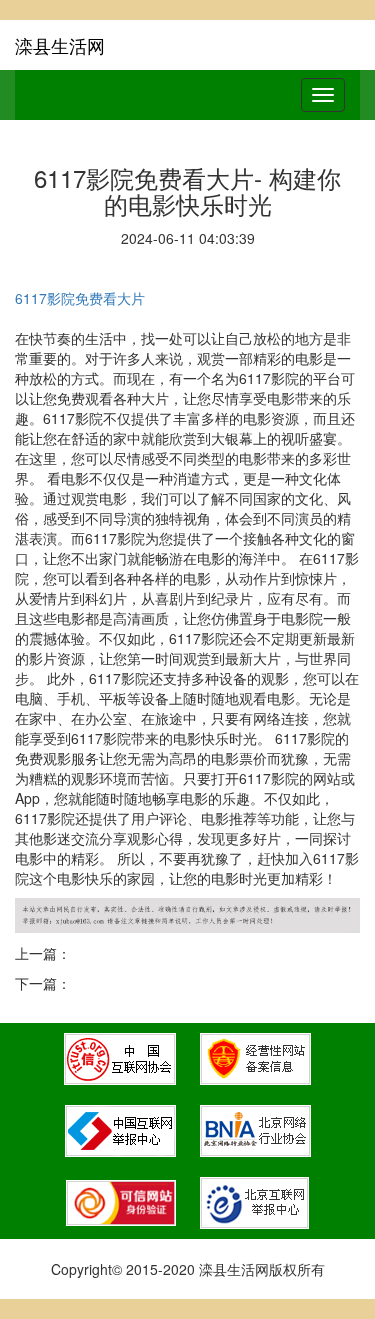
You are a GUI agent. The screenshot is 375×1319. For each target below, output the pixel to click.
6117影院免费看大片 (80, 298)
